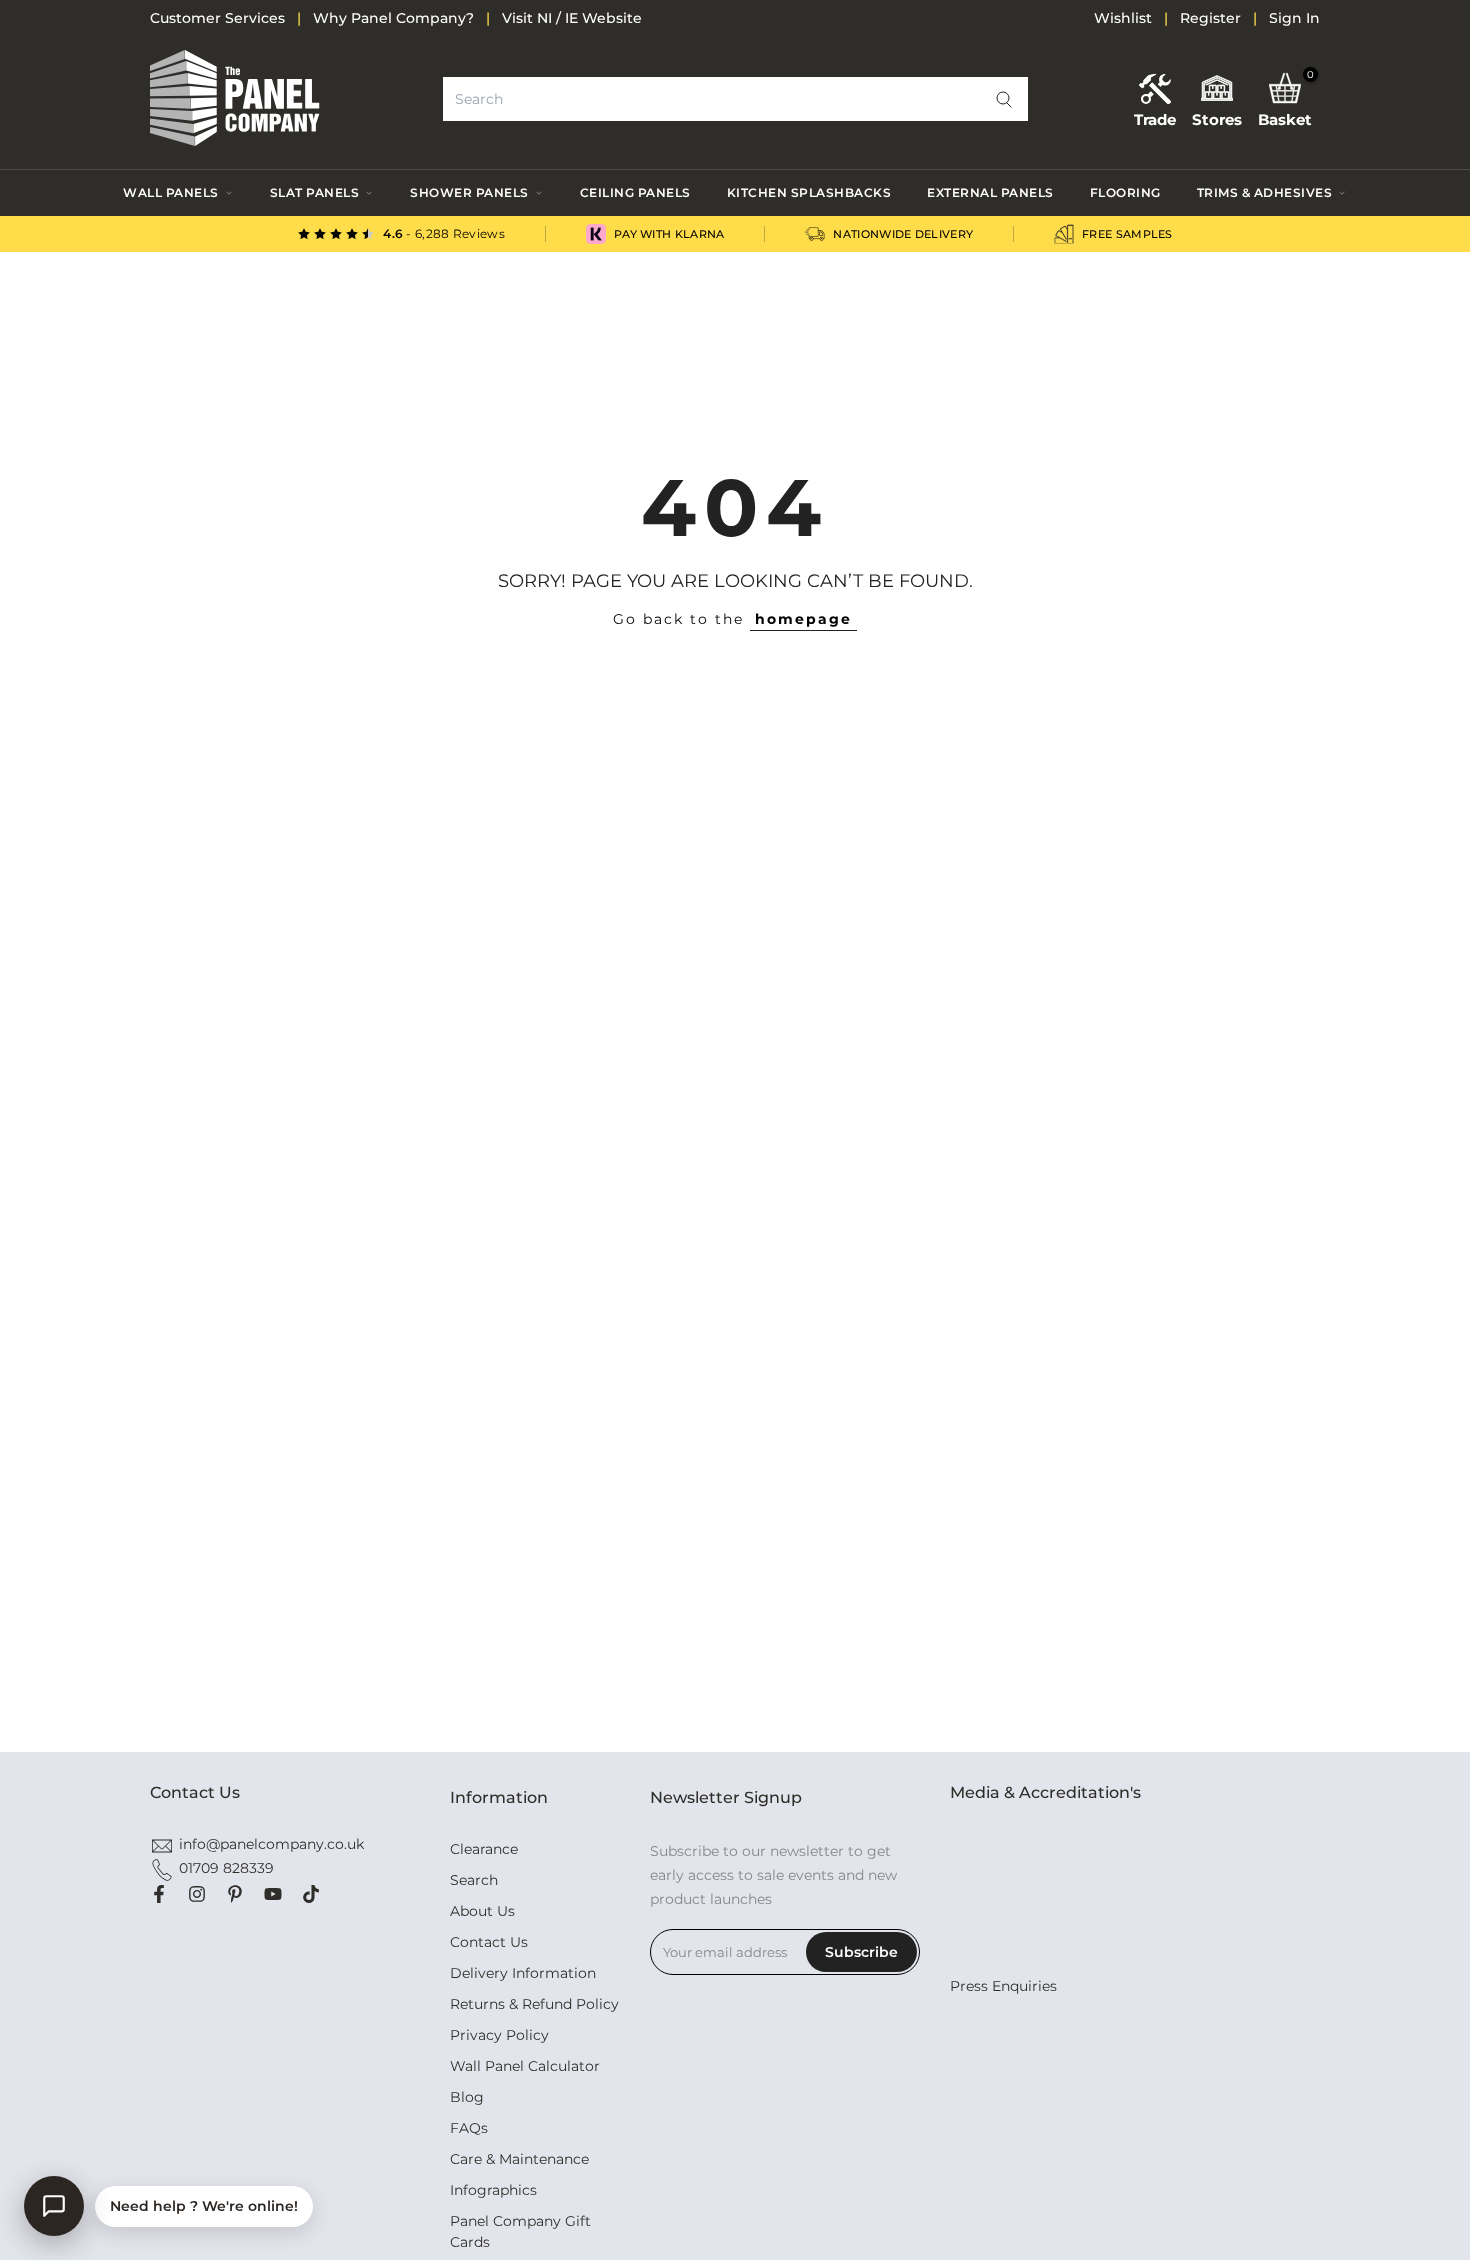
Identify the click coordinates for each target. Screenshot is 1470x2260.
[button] (1004, 99)
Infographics (493, 2190)
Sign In (1294, 18)
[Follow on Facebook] (159, 1894)
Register (1210, 18)
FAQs (469, 2128)
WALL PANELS (171, 192)
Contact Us (489, 1942)
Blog (467, 2097)
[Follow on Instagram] (197, 1894)
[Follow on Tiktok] (311, 1894)
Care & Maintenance (519, 2159)
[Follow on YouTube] (273, 1894)
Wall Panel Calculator (525, 2066)
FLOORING (1125, 192)
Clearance (484, 1849)
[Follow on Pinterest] (235, 1894)
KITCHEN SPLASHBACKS (809, 192)
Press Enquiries (1003, 1986)
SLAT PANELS (315, 192)
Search (474, 1880)
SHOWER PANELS (469, 192)
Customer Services (217, 18)
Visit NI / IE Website (572, 18)
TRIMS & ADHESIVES (1265, 192)
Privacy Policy (499, 2035)
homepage (803, 619)
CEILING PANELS (635, 192)
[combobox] (735, 99)
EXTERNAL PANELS (990, 192)
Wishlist (1123, 18)
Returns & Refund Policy (534, 2004)
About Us (482, 1911)
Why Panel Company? (393, 18)
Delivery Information (523, 1973)
